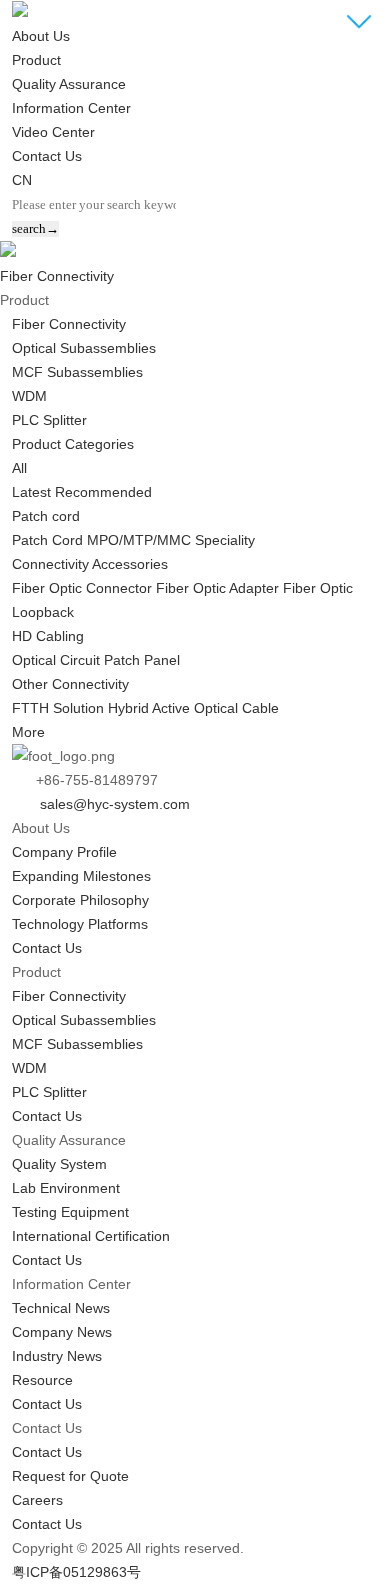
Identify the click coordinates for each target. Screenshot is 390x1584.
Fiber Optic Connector (82, 588)
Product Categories (73, 444)
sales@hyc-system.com (111, 804)
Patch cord (46, 516)
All (19, 468)
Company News (62, 1332)
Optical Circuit (56, 660)
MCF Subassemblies (77, 372)
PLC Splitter (49, 420)
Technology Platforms (80, 924)
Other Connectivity (70, 684)
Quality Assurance (69, 84)
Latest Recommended (82, 492)
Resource (42, 1380)
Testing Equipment (70, 1212)
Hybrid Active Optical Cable (193, 708)
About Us (41, 36)
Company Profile (64, 852)
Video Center (53, 132)
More (28, 732)
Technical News (61, 1308)
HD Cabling (48, 636)
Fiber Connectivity (57, 276)
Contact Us (47, 156)
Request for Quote (70, 1476)
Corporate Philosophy (80, 900)
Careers (37, 1500)
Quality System (59, 1164)
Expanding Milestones (81, 876)
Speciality (225, 540)
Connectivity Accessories (90, 564)
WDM (29, 396)
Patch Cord (47, 540)
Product (36, 60)
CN (22, 180)
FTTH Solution (58, 708)
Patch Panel (142, 660)
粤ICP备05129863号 (76, 1572)
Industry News (57, 1356)
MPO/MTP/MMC (139, 540)
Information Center (71, 108)
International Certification (91, 1236)
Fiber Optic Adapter (217, 588)
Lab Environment (66, 1188)
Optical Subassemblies (84, 348)
